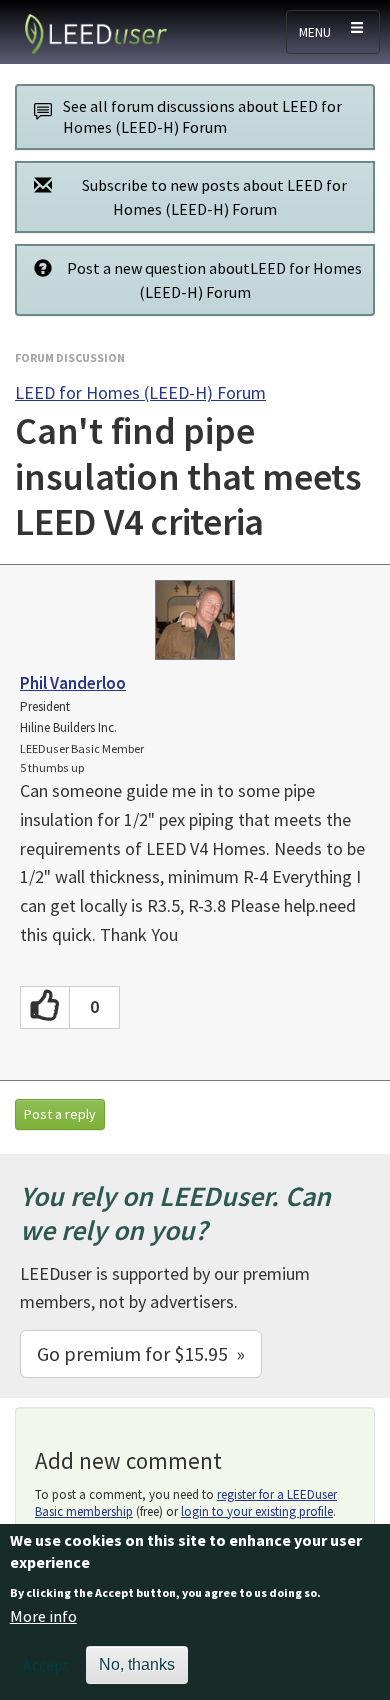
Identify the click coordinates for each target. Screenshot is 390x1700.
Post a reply (60, 1114)
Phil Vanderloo (73, 683)
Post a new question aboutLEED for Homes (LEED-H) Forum (214, 280)
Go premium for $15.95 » (141, 1353)
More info (43, 1616)
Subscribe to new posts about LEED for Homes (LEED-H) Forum (214, 197)
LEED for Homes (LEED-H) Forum (140, 392)
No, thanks (137, 1664)
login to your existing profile (257, 1511)
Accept (46, 1665)
